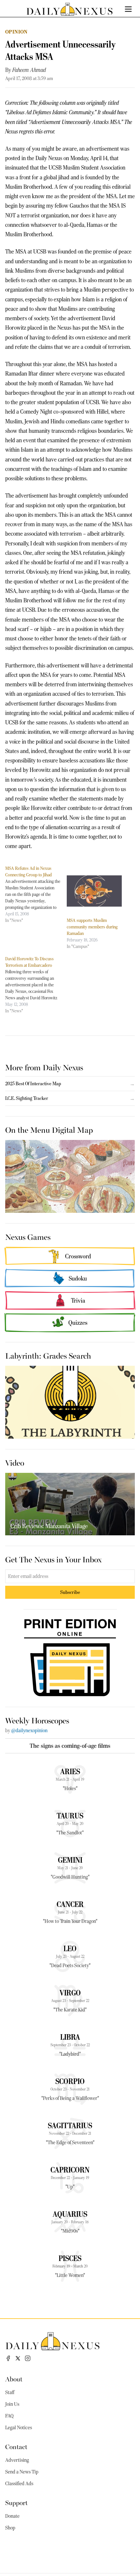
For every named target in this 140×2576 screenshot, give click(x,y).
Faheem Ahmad (29, 70)
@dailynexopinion (29, 1731)
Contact (16, 2446)
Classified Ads (19, 2484)
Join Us (12, 2404)
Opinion (16, 32)
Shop (10, 2528)
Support (16, 2502)
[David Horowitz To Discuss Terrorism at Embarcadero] (36, 985)
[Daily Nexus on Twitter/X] (18, 2358)
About (14, 2379)
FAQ (9, 2416)
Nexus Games (28, 1237)
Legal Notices (19, 2428)
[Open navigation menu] (128, 9)
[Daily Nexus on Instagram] (28, 2358)
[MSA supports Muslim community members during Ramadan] (94, 891)
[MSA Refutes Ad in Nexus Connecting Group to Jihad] (36, 894)
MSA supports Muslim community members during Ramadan (92, 927)
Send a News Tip (22, 2472)
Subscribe (70, 1592)
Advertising (17, 2460)
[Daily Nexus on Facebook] (8, 2358)
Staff (10, 2392)
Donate (12, 2516)
